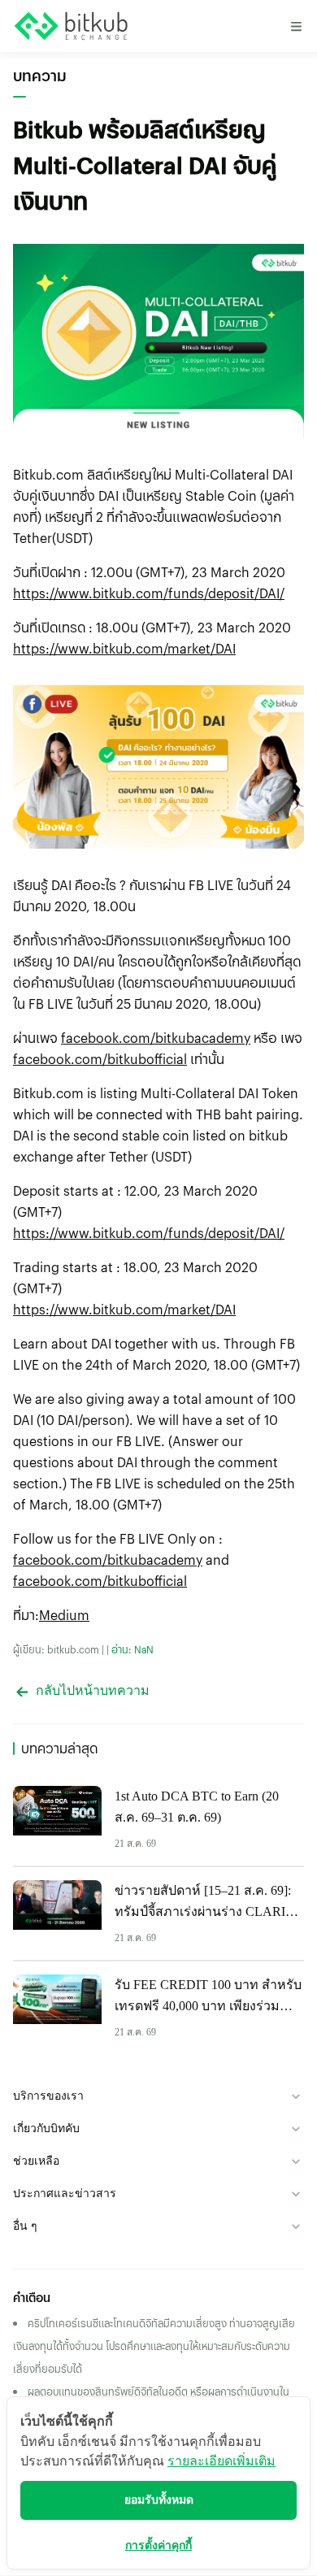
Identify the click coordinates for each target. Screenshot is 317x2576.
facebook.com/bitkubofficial (100, 1059)
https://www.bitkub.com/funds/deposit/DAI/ (149, 593)
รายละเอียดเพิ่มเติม (221, 2461)
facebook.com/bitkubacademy (156, 1038)
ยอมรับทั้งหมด (159, 2500)
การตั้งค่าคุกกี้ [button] (158, 2546)
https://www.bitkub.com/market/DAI (124, 648)
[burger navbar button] (296, 26)
